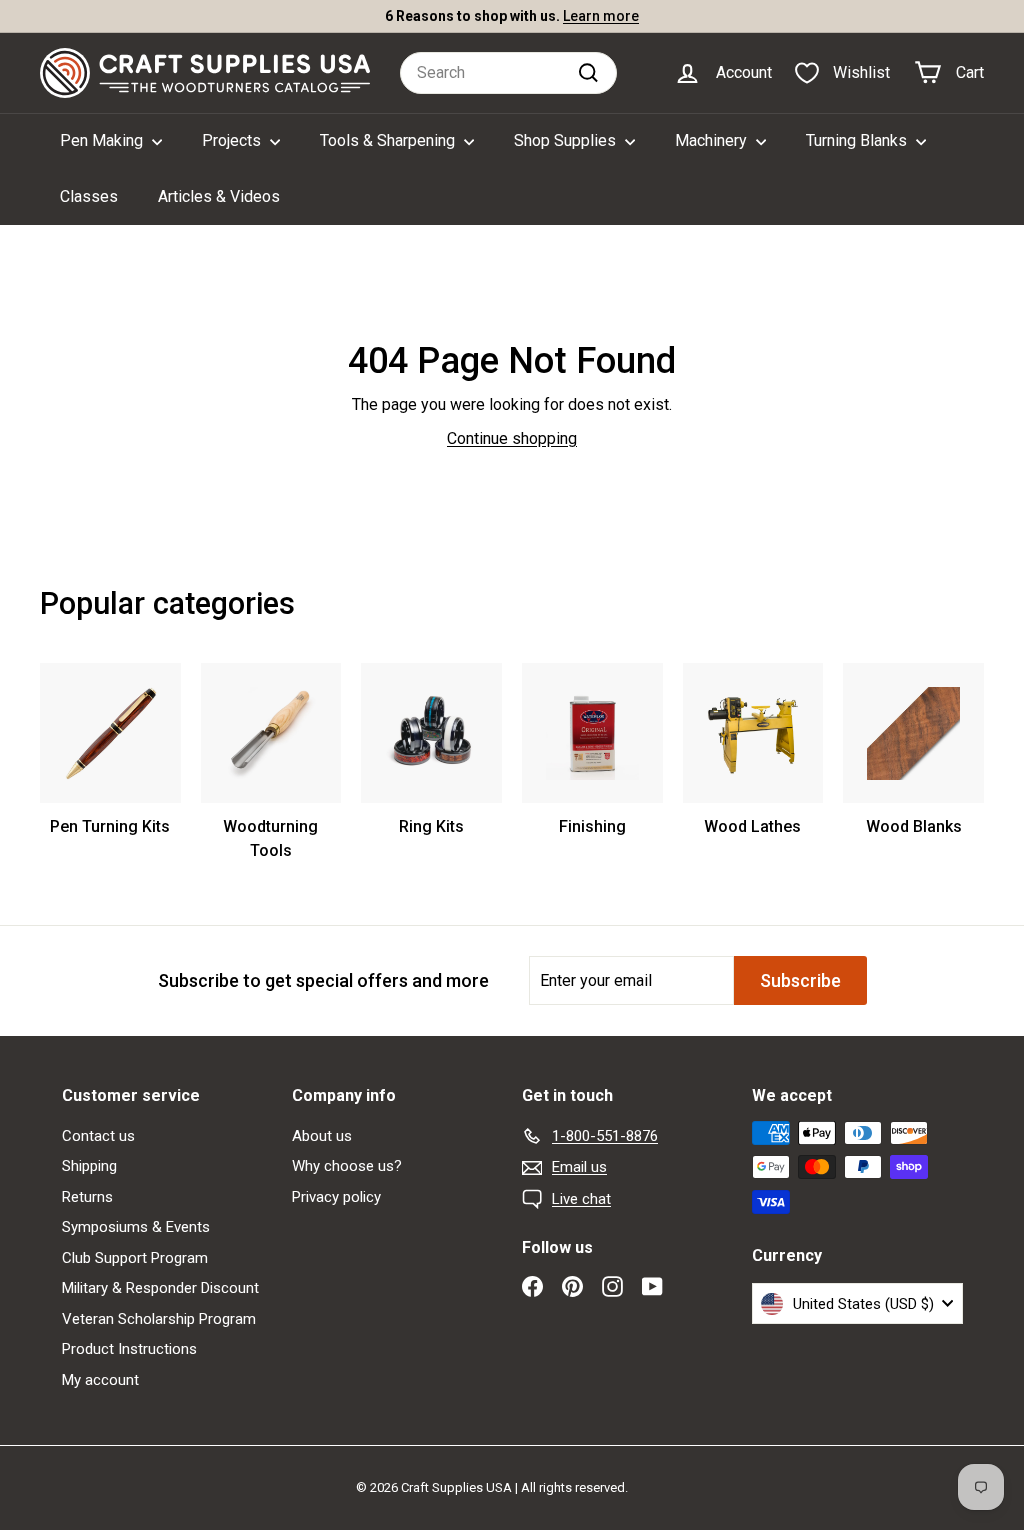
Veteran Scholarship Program (159, 1319)
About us (322, 1136)
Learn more (601, 16)
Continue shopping (512, 438)
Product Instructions (129, 1349)
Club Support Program (135, 1258)
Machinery (713, 140)
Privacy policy (336, 1197)
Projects (233, 140)
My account (100, 1380)
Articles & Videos (219, 196)
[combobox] (508, 73)
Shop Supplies (567, 140)
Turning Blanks (858, 140)
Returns (87, 1197)
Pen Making (103, 140)
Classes (89, 196)
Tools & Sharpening (389, 140)
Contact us (98, 1136)
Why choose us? (347, 1166)
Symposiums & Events (136, 1227)
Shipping (89, 1166)
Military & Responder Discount (160, 1288)
